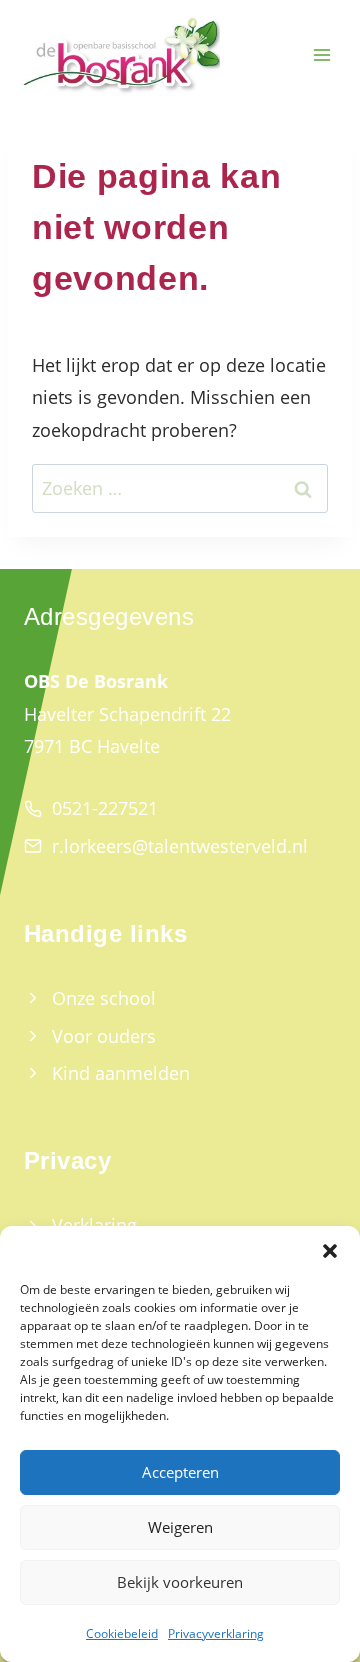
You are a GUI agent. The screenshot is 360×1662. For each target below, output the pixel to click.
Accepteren (180, 1472)
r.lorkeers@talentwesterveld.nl (180, 846)
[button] (330, 1251)
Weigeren (180, 1527)
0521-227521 (105, 808)
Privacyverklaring (216, 1633)
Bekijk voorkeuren (180, 1582)
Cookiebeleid (122, 1633)
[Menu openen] (321, 55)
